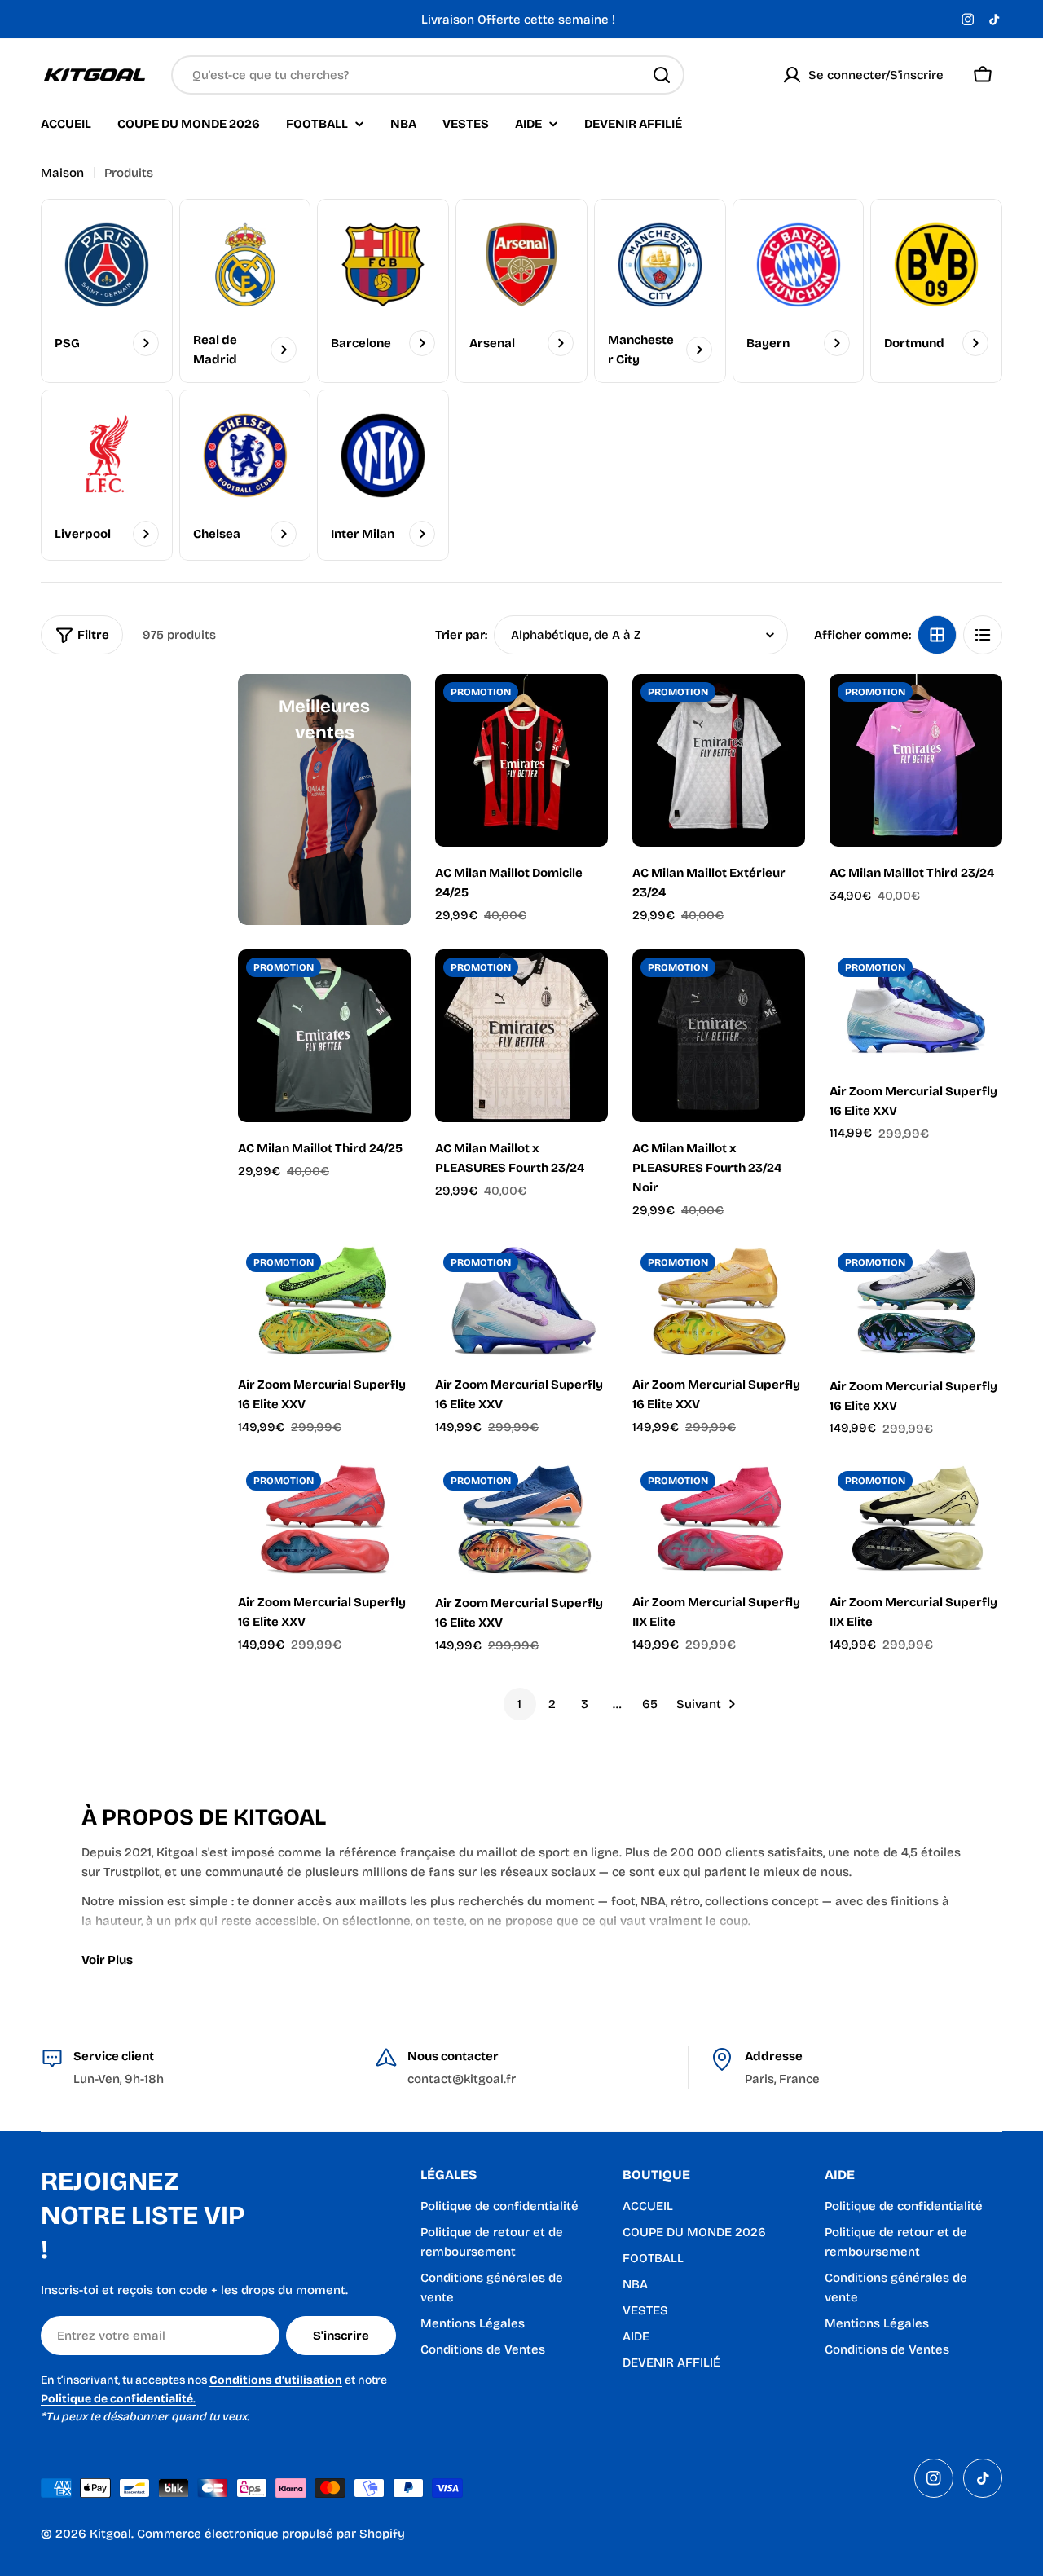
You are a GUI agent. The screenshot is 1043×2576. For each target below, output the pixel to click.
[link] (660, 291)
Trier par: (461, 635)
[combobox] (428, 75)
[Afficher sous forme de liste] (983, 635)
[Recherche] (662, 75)
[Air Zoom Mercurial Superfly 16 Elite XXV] (916, 1007)
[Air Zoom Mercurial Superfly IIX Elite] (719, 1520)
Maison (62, 173)
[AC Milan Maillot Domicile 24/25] (521, 760)
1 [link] (519, 1704)
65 (650, 1704)
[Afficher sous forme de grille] (937, 635)
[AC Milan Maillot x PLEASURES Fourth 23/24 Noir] (719, 1036)
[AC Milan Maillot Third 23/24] (916, 760)
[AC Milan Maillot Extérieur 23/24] (719, 760)
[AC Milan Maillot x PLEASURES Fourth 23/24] (521, 1036)
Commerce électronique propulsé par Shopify (271, 2534)
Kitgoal (110, 2534)
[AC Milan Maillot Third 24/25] (324, 1036)
